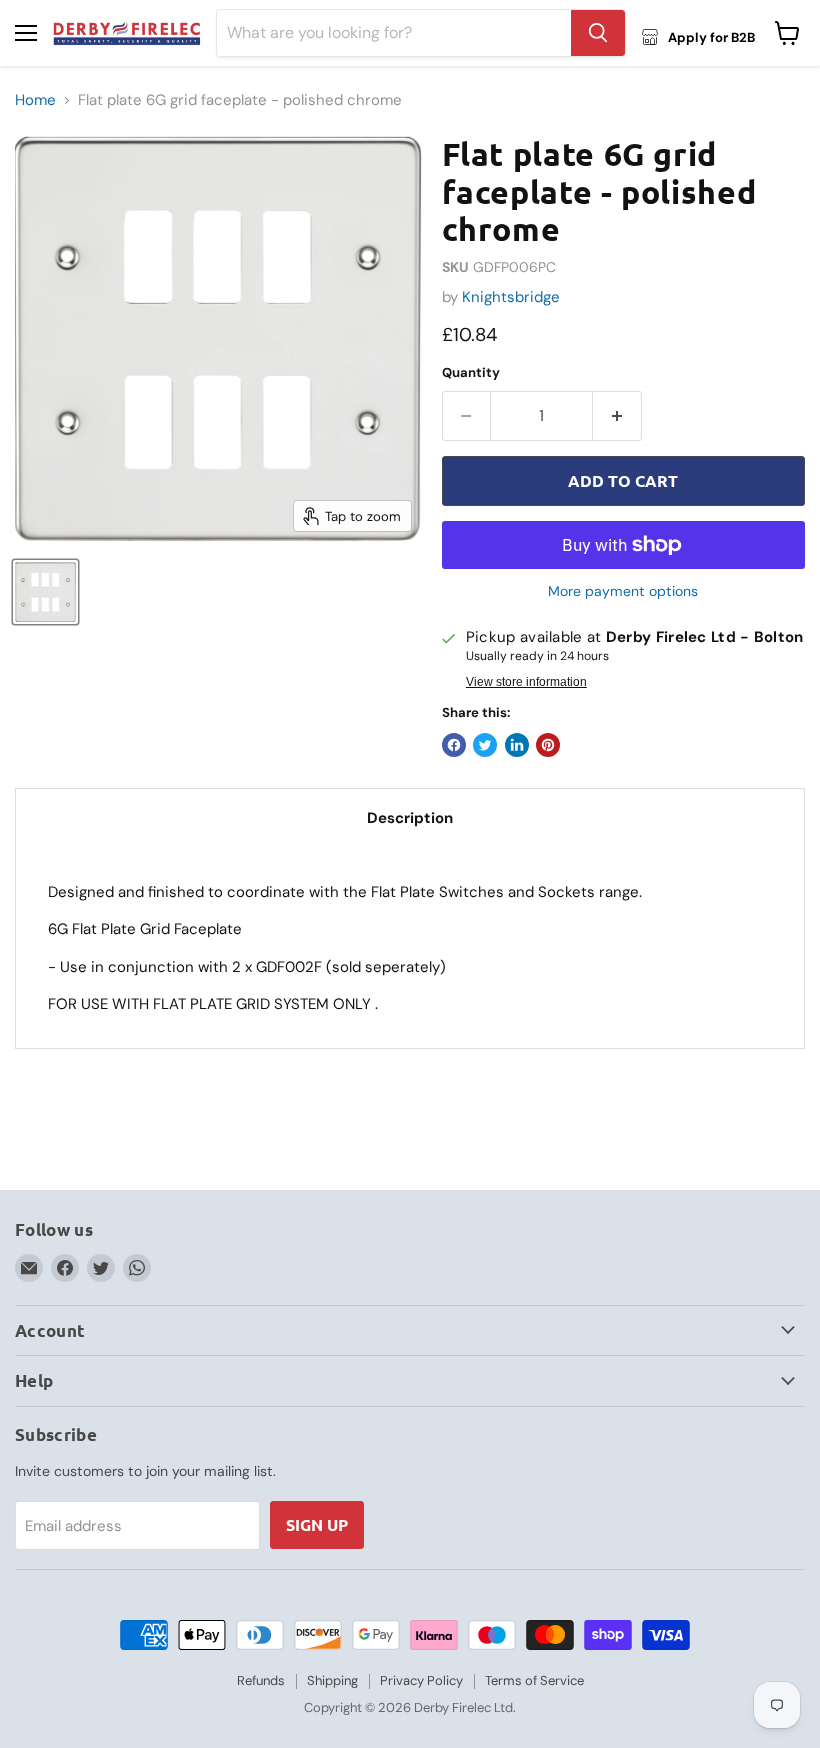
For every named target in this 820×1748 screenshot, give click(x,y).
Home (35, 100)
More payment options (623, 591)
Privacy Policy (421, 1680)
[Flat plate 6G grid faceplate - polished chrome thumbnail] (45, 592)
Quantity (471, 372)
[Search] (598, 33)
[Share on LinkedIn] (517, 745)
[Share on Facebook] (454, 745)
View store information (526, 682)
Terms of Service (534, 1680)
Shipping (332, 1680)
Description (410, 818)
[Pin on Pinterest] (548, 745)
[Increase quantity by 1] (617, 416)
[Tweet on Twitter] (485, 745)
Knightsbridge (511, 297)
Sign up (317, 1524)
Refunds (261, 1680)
